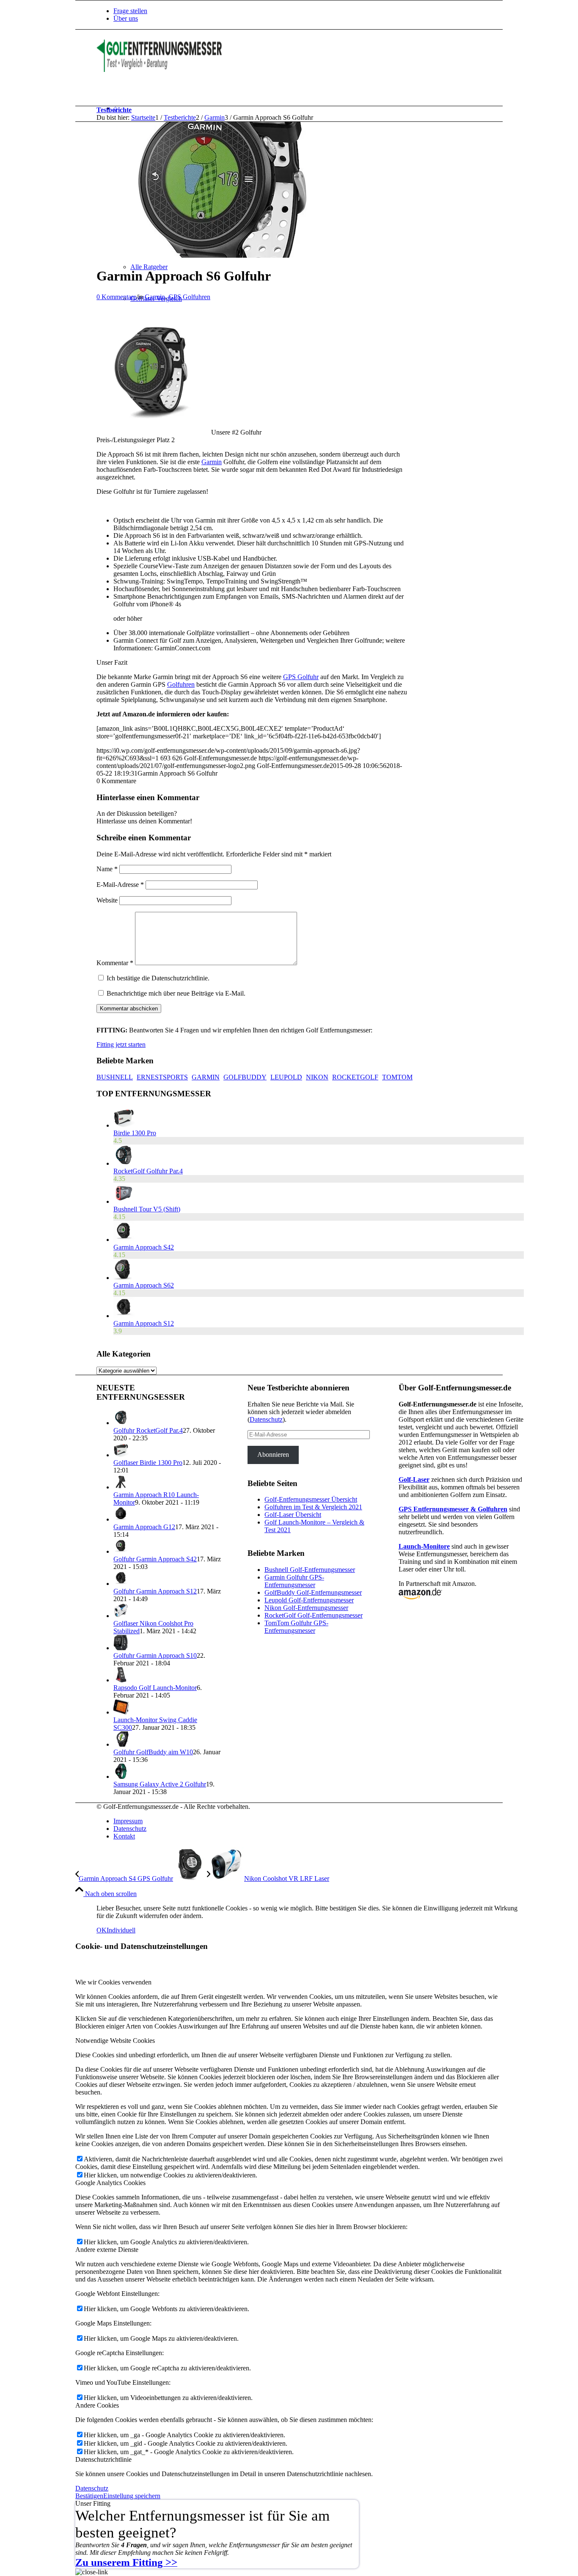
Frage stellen (130, 11)
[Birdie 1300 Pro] (124, 1125)
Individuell (121, 1930)
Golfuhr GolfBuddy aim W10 (153, 1752)
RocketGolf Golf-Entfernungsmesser (314, 1615)
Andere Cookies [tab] (97, 2405)
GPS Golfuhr (301, 677)
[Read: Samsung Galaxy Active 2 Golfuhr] (121, 1777)
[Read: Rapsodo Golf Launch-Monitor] (121, 1680)
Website (107, 900)
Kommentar (115, 963)
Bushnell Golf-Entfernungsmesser (310, 1570)
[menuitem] (319, 11)
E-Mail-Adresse (120, 885)
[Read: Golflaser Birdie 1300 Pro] (121, 1455)
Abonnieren (273, 1455)
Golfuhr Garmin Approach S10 (155, 1655)
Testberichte (114, 110)
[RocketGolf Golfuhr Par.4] (124, 1163)
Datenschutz (266, 1419)
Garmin (155, 297)
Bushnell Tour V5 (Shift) (147, 1209)
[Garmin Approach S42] (124, 1240)
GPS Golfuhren (189, 297)
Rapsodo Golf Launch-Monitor (155, 1688)
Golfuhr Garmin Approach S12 (155, 1591)
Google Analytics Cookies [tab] (110, 2183)
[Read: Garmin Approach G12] (121, 1519)
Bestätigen (89, 2496)
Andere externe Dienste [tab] (107, 2250)
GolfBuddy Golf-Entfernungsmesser (313, 1592)
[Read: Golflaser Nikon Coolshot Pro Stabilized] (121, 1616)
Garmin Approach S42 (144, 1247)
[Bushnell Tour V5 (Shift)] (124, 1201)
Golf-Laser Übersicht (293, 1515)
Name (107, 869)
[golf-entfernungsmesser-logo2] (160, 70)
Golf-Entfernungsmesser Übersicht (311, 1499)
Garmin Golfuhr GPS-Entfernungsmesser (294, 1581)
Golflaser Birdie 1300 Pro (148, 1463)
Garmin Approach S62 (144, 1285)
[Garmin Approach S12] (124, 1316)
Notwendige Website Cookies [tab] (115, 2041)
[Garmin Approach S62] (122, 1278)
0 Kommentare (116, 297)
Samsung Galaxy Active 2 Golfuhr (160, 1784)
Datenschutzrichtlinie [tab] (103, 2459)
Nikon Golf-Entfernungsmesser (306, 1608)
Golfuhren (181, 684)
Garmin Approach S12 (144, 1323)
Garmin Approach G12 (144, 1527)
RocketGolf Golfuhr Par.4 (148, 1171)
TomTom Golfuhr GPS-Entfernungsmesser (296, 1627)
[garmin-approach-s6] (229, 255)
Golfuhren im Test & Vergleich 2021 (313, 1507)
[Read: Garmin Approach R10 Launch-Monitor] (121, 1487)
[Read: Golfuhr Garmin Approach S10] (121, 1648)
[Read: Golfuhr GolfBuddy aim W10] (121, 1744)
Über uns (126, 18)
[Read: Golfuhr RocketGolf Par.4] (121, 1423)
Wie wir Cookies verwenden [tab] (113, 1982)
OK (102, 1930)
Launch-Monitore (424, 1546)
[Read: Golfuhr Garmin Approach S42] (121, 1551)
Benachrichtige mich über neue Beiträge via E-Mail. (176, 993)
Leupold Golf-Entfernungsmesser (309, 1600)
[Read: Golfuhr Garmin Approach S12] (121, 1584)
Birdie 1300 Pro (135, 1133)
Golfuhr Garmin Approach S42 (155, 1559)
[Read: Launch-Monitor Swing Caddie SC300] (121, 1712)
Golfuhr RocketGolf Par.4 (148, 1430)
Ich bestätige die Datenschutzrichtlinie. (158, 978)
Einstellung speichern (132, 2496)
